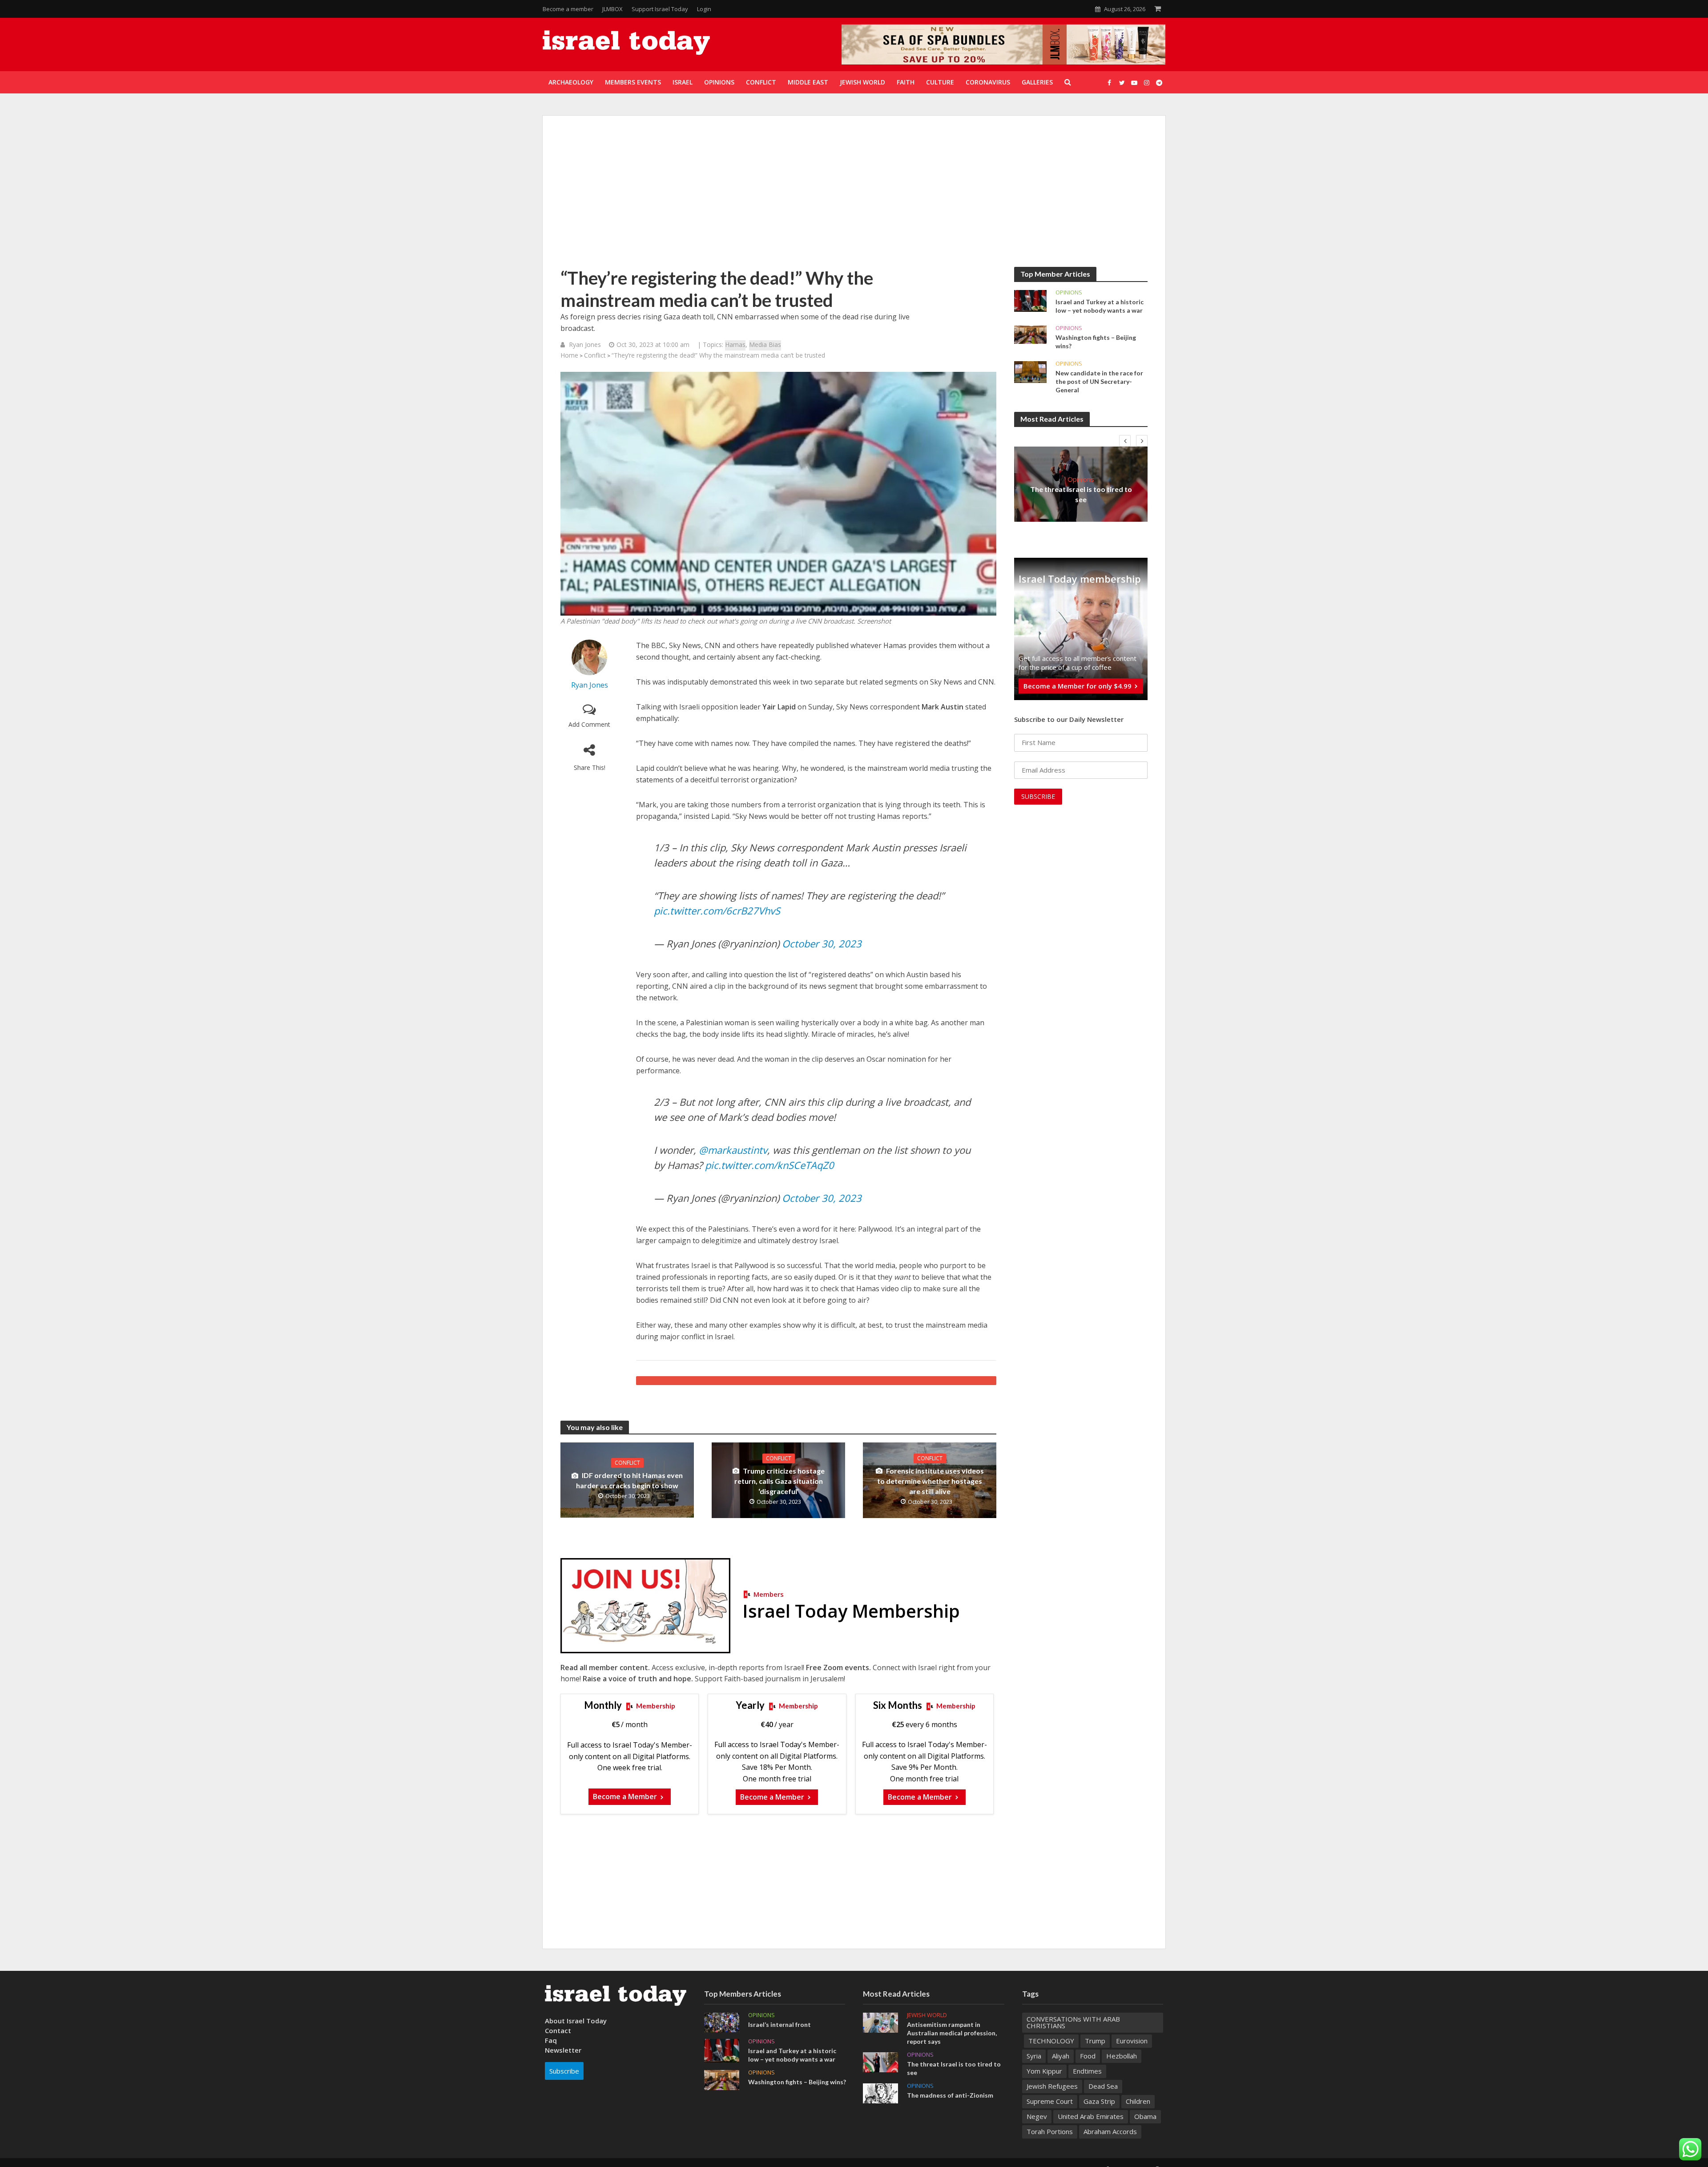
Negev (1037, 2116)
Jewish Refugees (1052, 2086)
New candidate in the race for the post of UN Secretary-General (1099, 381)
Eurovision (1132, 2041)
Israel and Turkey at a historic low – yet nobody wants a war (1100, 306)
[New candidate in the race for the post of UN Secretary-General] (1030, 371)
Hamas (735, 344)
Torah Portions (1050, 2131)
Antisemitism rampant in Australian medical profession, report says (952, 2033)
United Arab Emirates (1091, 2116)
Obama (1145, 2116)
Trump (1095, 2041)
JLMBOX (612, 9)
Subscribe (564, 2071)
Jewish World (927, 2015)
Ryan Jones (585, 344)
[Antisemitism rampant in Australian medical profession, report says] (880, 2022)
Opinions (1069, 292)
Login (704, 9)
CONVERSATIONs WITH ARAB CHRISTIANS (1073, 2022)
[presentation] (1125, 441)
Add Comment (589, 724)
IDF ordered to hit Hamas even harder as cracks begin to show (629, 1480)
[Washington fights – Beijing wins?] (1030, 334)
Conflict (595, 355)
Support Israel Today (660, 9)
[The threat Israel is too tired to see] (880, 2061)
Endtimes (1087, 2071)
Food (1088, 2056)
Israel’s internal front (779, 2024)
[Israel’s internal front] (722, 2022)
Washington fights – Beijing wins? (1096, 342)
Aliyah (1061, 2056)
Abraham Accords (1110, 2131)
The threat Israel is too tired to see (1081, 494)
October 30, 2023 (822, 943)
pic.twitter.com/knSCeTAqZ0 (769, 1165)
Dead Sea (1103, 2086)
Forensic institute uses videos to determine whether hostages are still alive (931, 1481)
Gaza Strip (1099, 2101)
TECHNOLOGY (1051, 2041)
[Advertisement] (854, 200)
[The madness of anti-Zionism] (880, 2093)
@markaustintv (733, 1150)
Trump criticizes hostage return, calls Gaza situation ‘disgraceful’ (779, 1481)
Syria (1034, 2056)
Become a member (568, 9)
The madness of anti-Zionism (950, 2095)
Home (569, 355)
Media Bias (765, 344)
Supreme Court (1050, 2101)
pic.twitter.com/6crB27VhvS (717, 910)
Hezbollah (1122, 2056)
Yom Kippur (1044, 2071)
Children (1138, 2101)
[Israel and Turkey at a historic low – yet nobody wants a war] (1030, 300)
